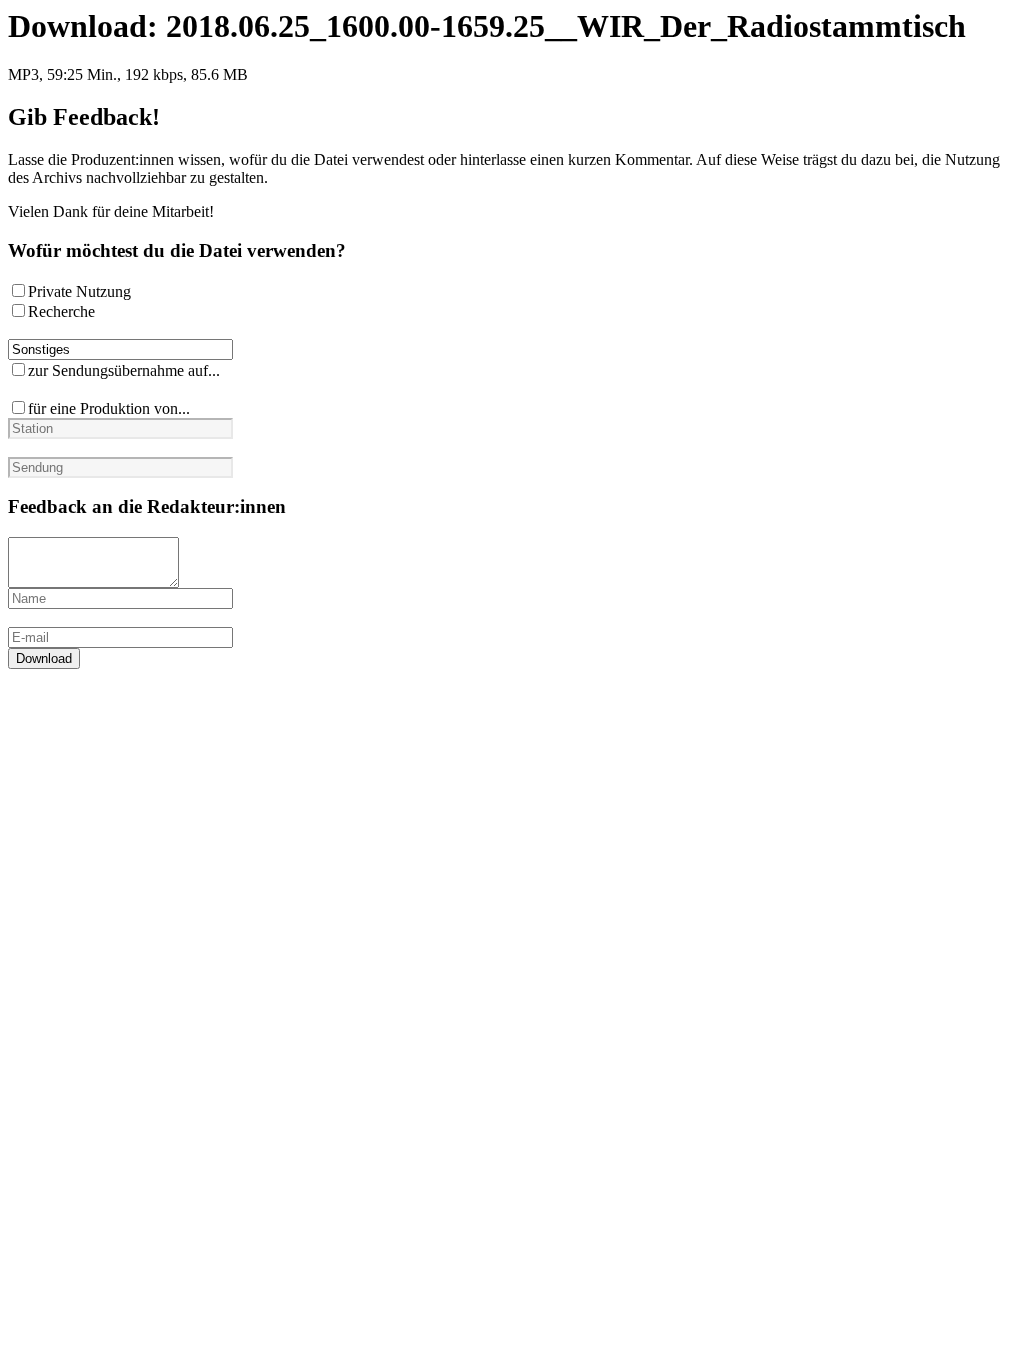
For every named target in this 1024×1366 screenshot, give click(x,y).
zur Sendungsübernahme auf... (124, 370)
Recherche (61, 311)
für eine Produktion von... (109, 408)
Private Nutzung (79, 291)
